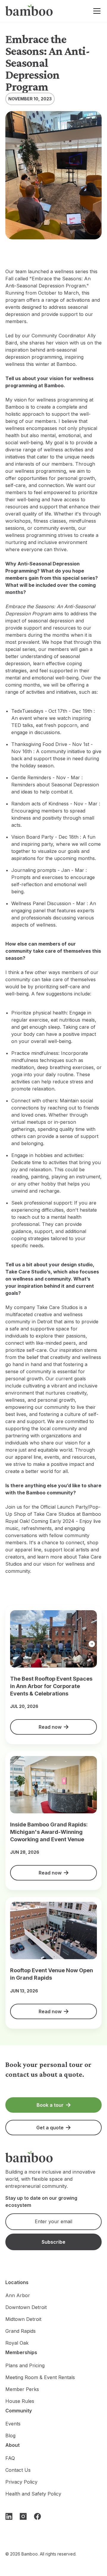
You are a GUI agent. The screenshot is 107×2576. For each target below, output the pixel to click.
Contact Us (18, 2470)
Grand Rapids (21, 2331)
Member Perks (22, 2389)
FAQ (10, 2458)
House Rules (20, 2401)
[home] (29, 11)
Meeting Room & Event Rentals (40, 2377)
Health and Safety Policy (33, 2494)
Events (13, 2424)
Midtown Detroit (23, 2319)
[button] (96, 11)
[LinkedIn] (9, 2516)
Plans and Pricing (25, 2365)
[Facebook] (37, 2516)
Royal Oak (17, 2343)
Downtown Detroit (26, 2307)
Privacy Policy (21, 2482)
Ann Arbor (18, 2295)
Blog (10, 2436)
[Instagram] (23, 2516)
